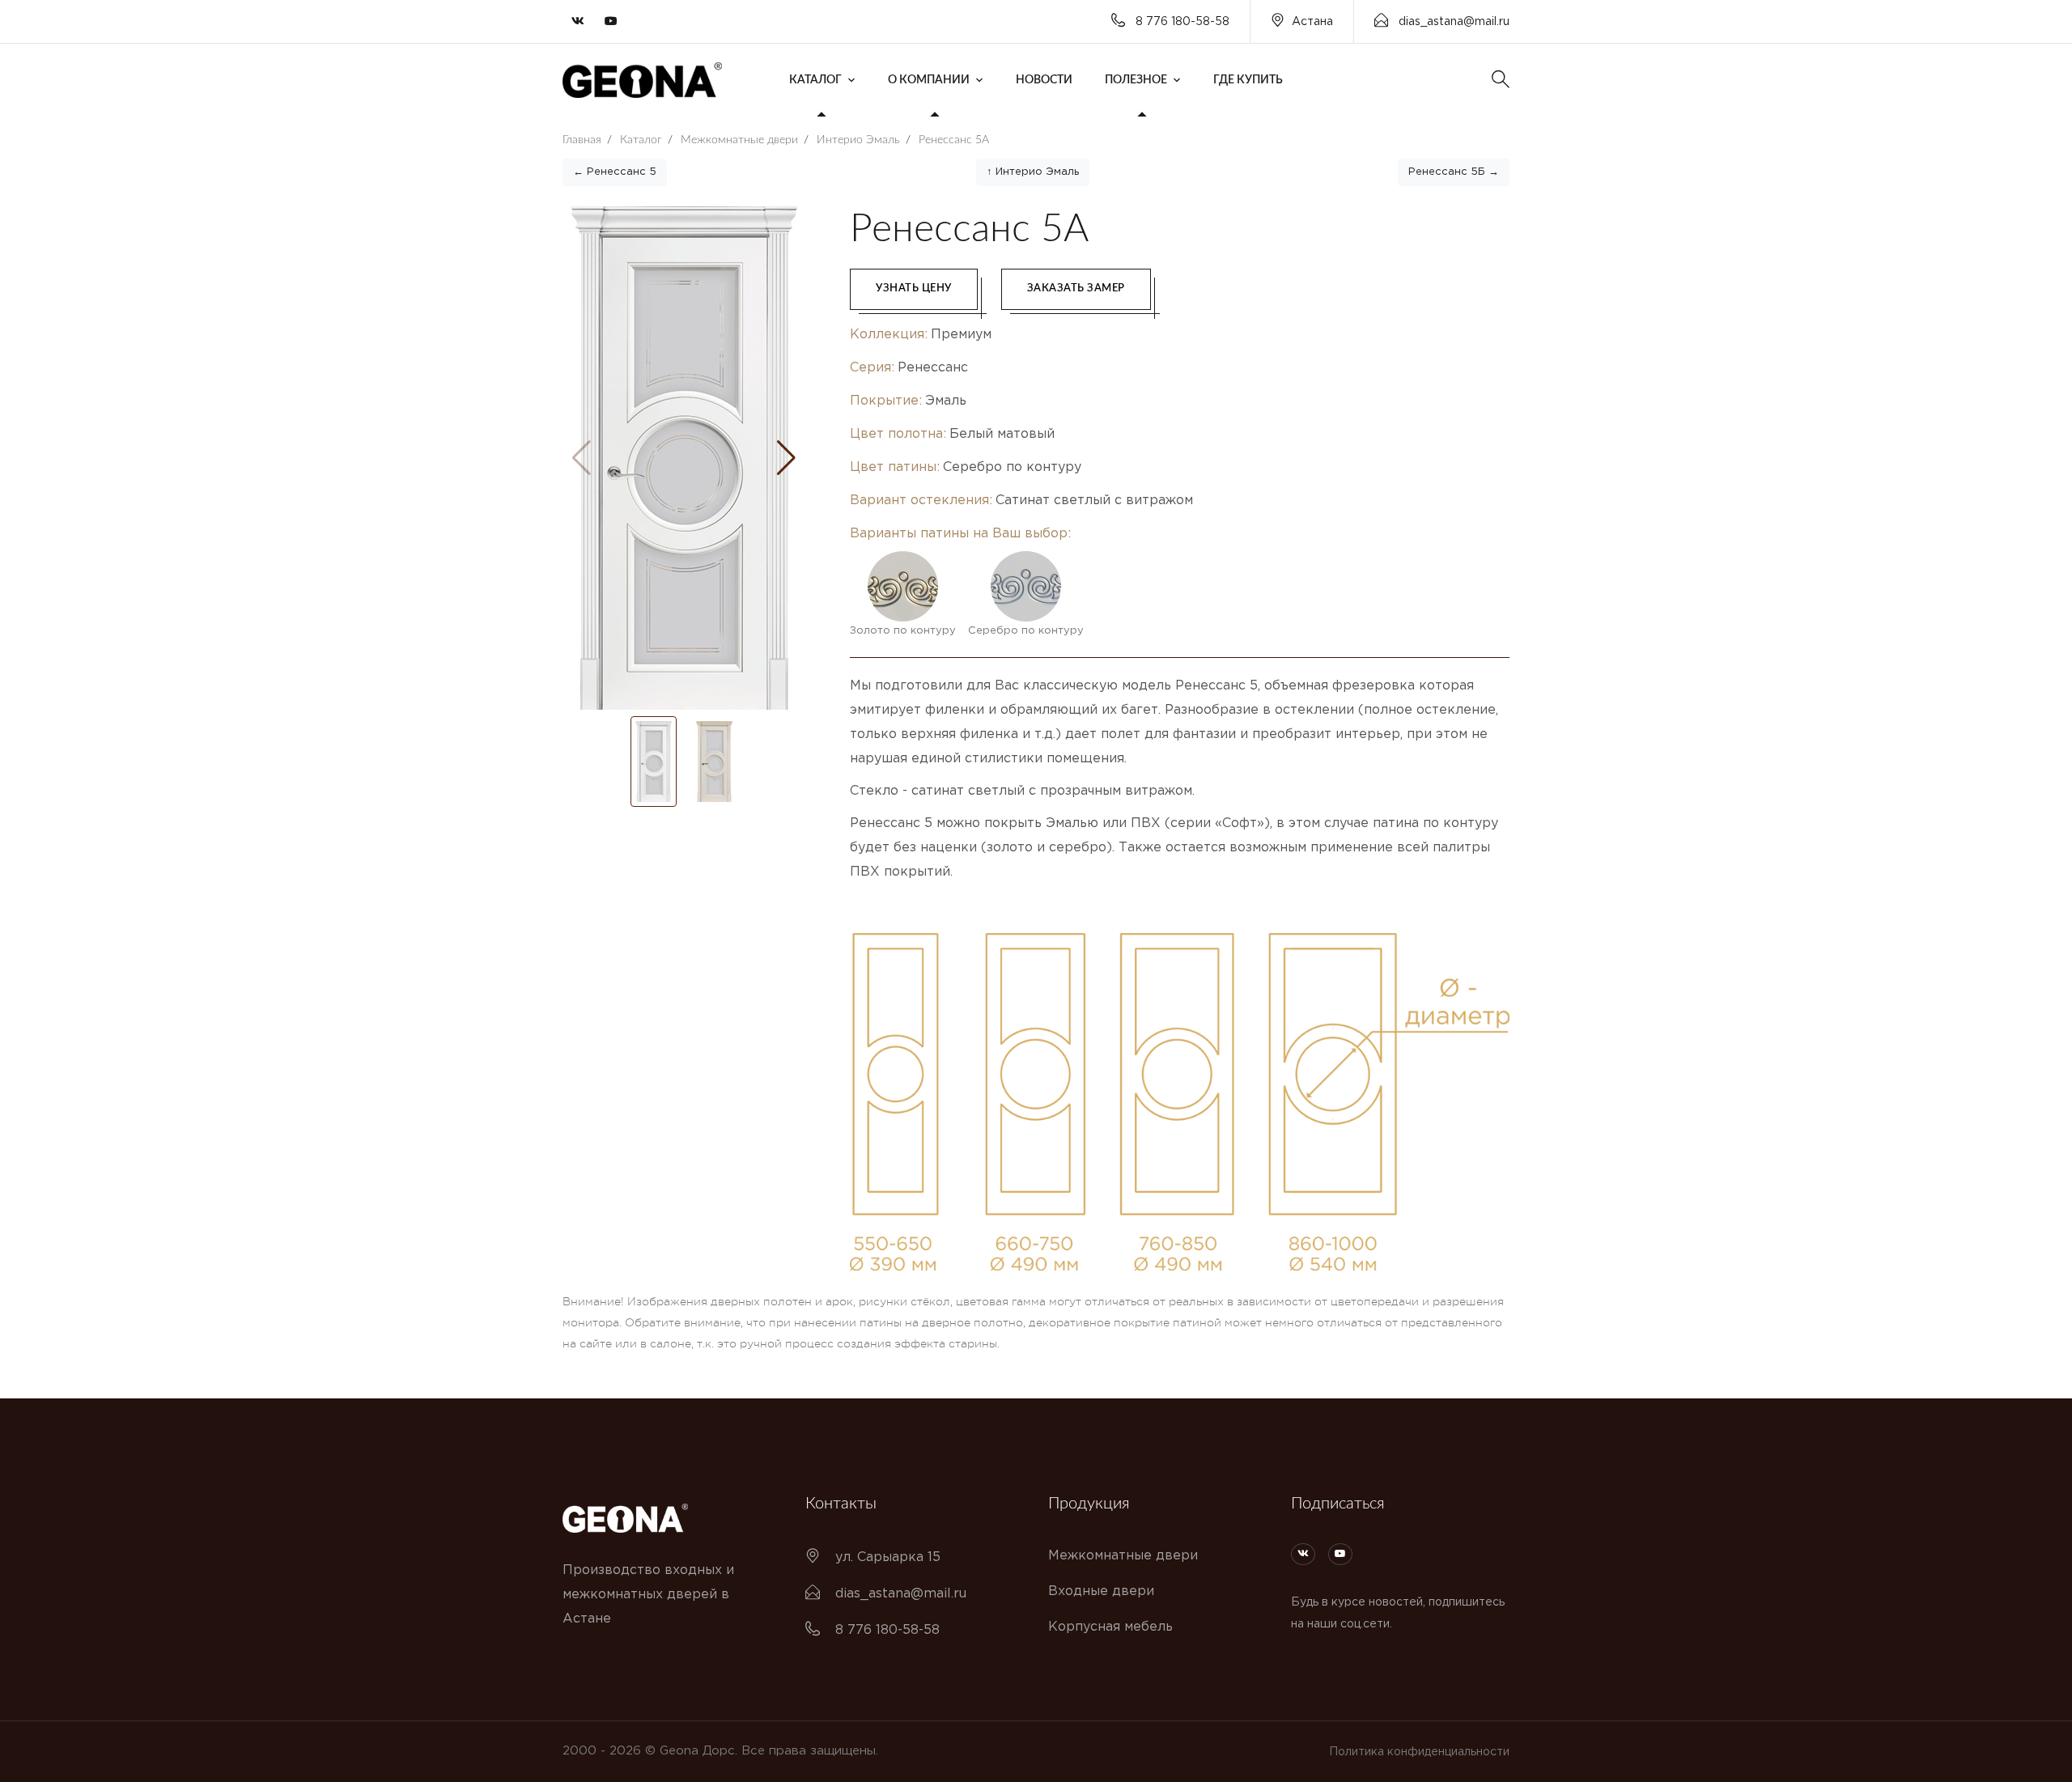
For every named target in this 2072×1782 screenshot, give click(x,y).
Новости (1044, 80)
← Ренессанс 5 (615, 172)
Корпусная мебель (1110, 1627)
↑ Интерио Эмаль (1033, 172)
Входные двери (1101, 1591)
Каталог (815, 80)
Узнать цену (914, 289)
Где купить (1248, 80)
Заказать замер (1076, 289)
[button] (786, 458)
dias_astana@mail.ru (1452, 22)
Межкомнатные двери (1123, 1556)
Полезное (1136, 80)
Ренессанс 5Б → (1454, 172)
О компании (929, 80)
